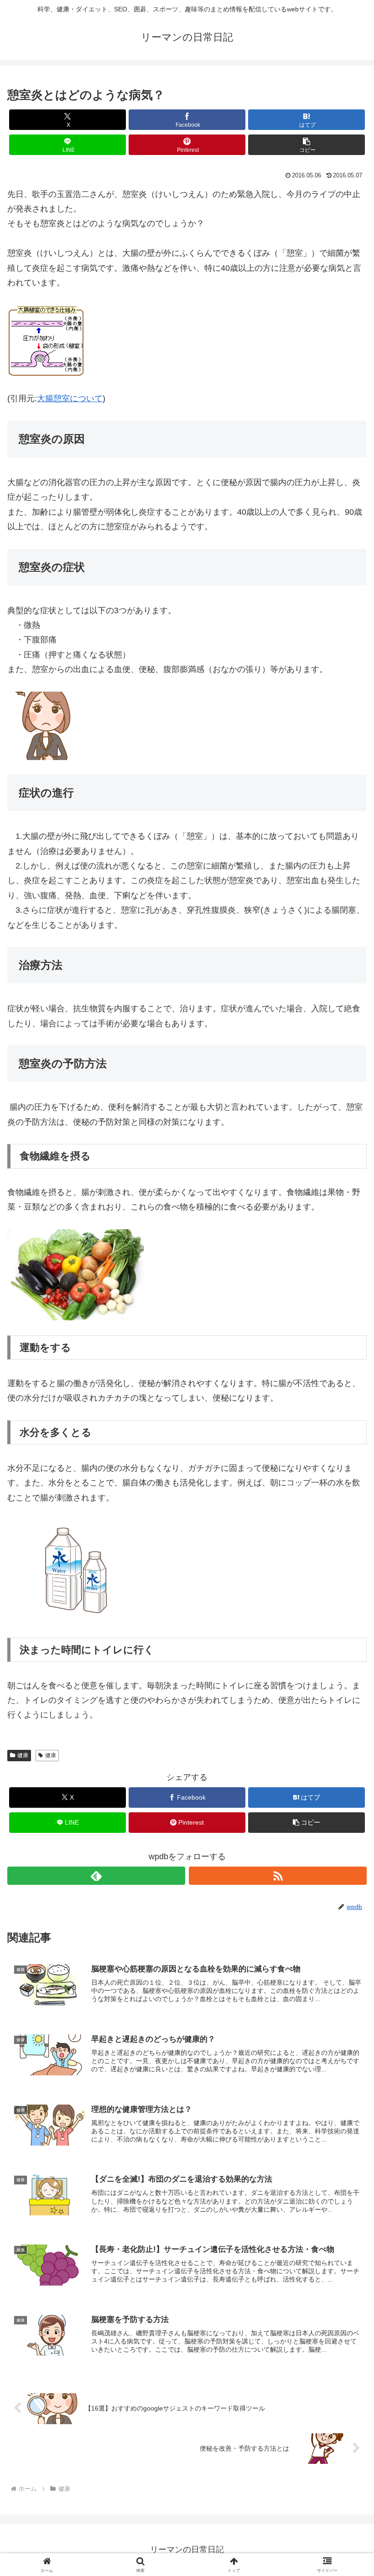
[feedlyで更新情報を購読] (96, 1876)
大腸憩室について (70, 398)
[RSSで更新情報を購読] (278, 1876)
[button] (306, 145)
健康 (23, 1755)
